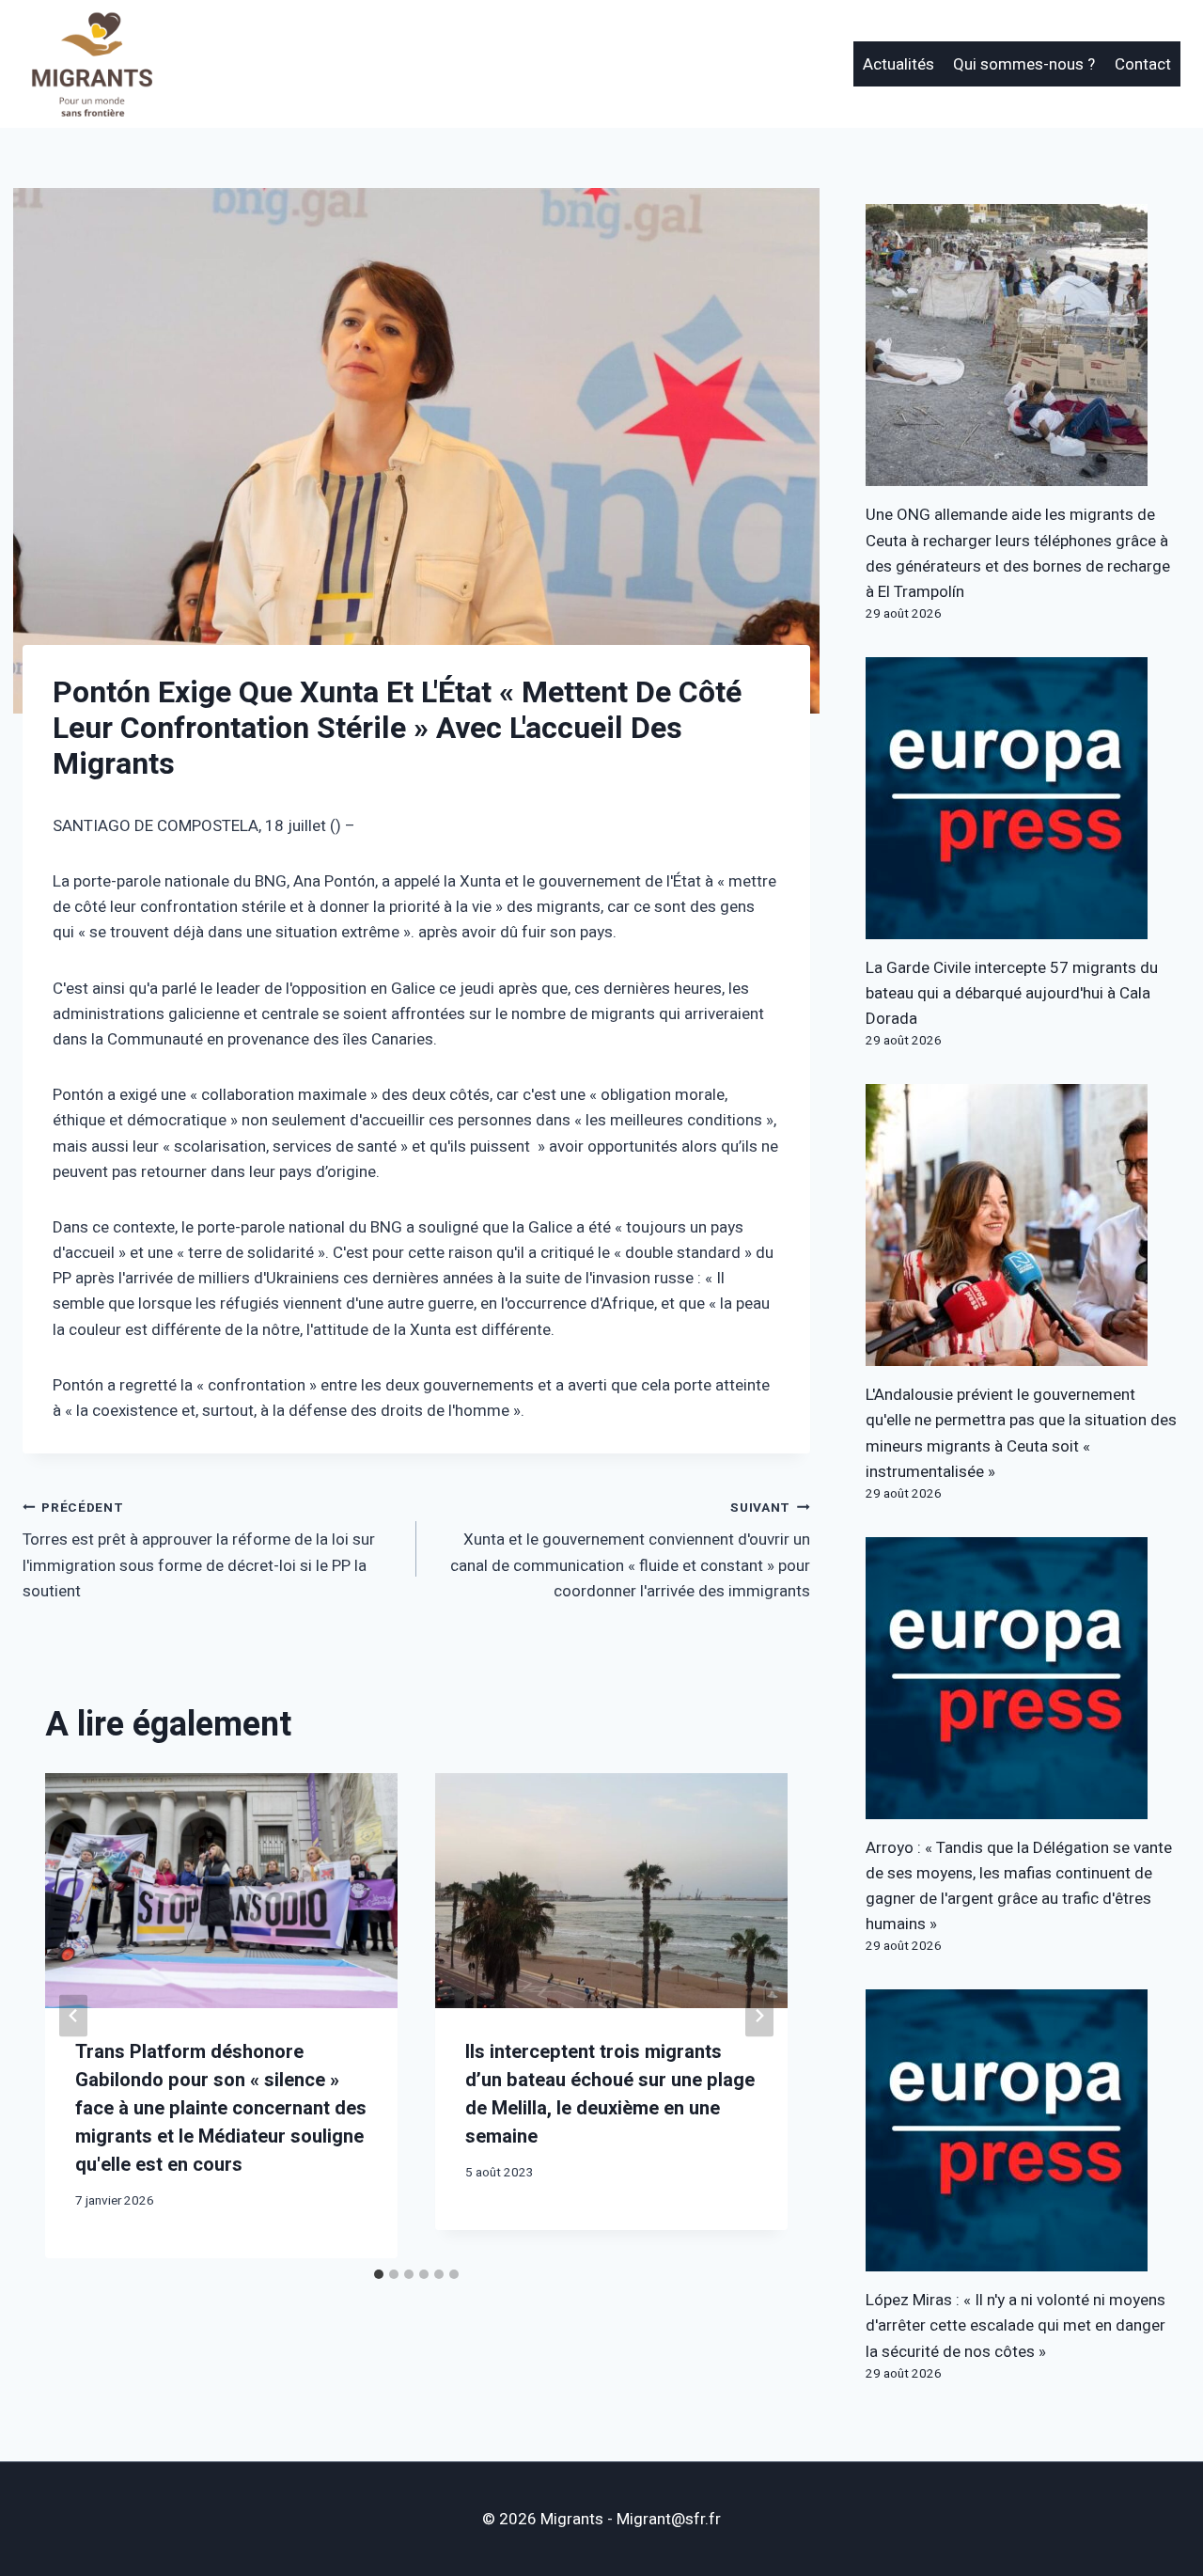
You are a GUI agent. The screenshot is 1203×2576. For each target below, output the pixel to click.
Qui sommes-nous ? (1024, 64)
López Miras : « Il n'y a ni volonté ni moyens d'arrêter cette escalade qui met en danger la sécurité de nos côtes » (1016, 2325)
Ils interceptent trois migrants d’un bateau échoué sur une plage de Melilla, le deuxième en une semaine (610, 2094)
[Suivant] (759, 2016)
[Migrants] (93, 64)
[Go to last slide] (73, 2016)
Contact (1143, 64)
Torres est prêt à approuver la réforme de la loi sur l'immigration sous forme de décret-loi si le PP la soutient (199, 1551)
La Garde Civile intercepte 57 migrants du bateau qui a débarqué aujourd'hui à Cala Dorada (1012, 993)
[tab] (379, 2274)
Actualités (898, 64)
